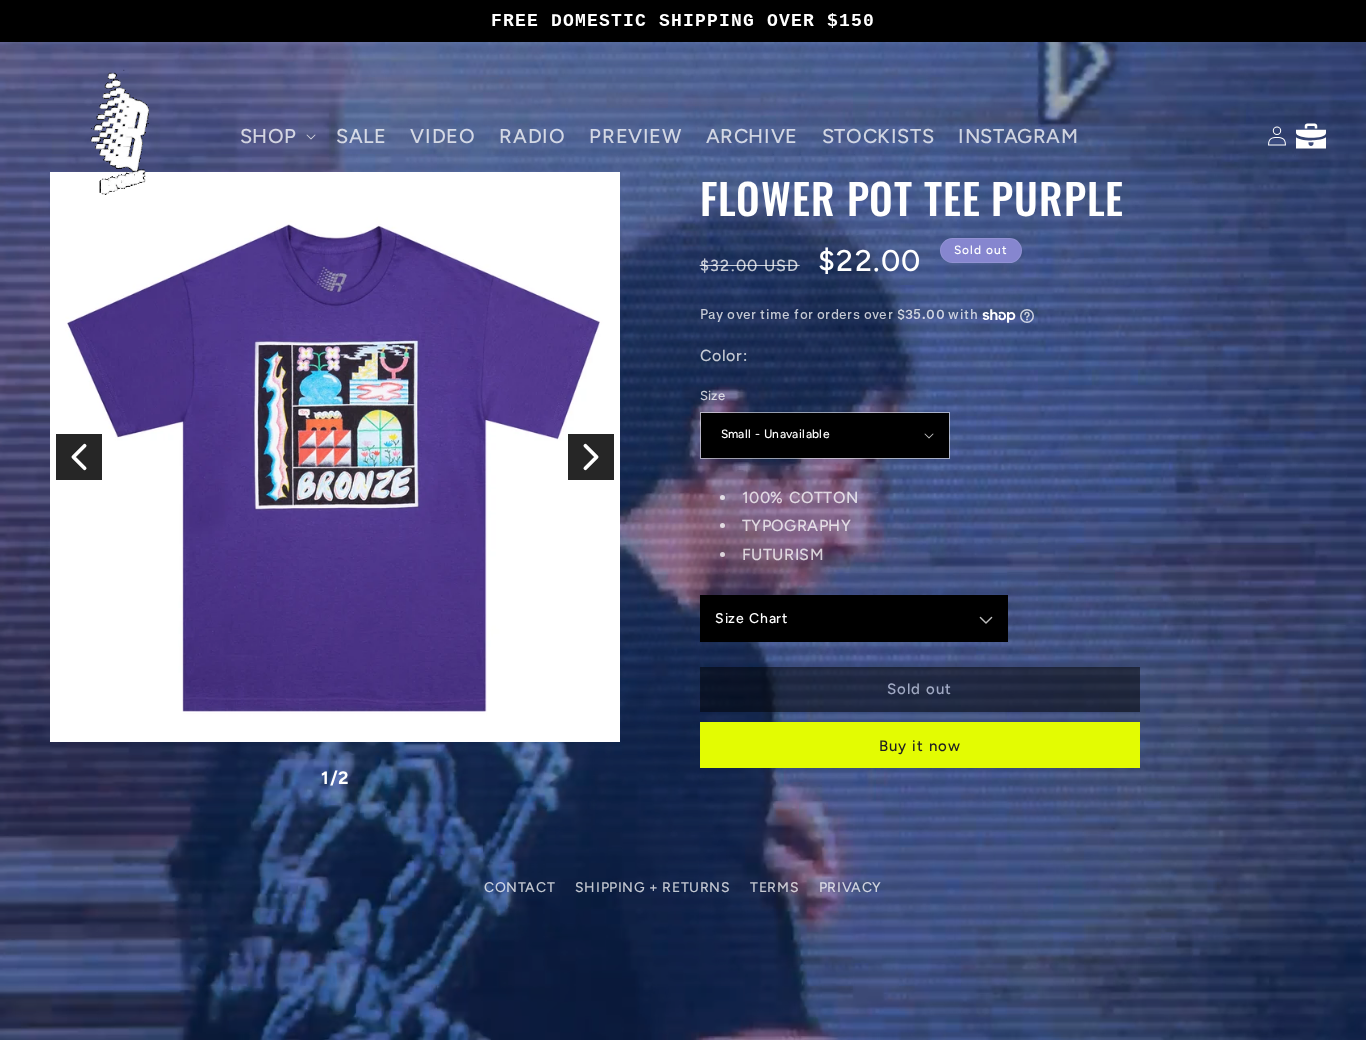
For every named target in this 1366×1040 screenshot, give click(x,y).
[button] (276, 136)
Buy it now (920, 746)
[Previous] (79, 457)
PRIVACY (850, 887)
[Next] (591, 457)
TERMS (774, 887)
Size (713, 395)
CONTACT (519, 887)
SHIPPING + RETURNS (653, 887)
